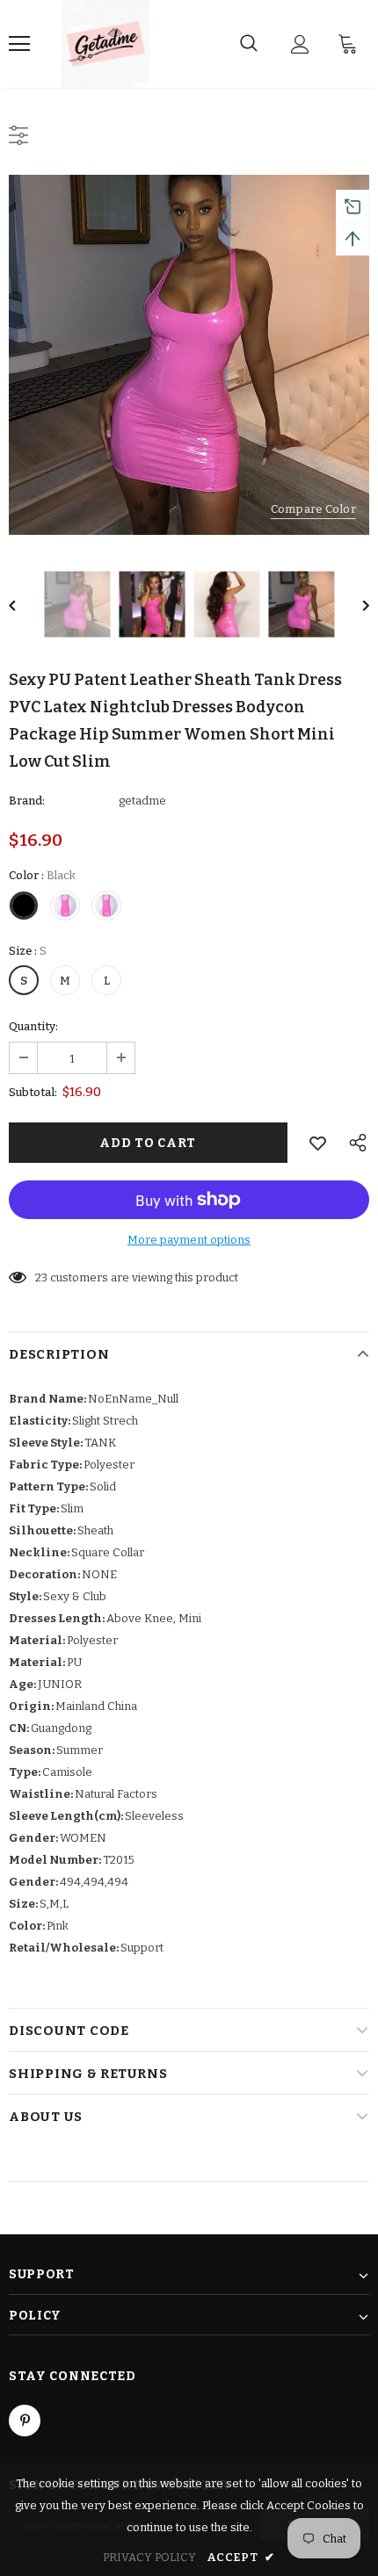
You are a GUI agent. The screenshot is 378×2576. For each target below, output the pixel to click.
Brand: (27, 801)
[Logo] (105, 44)
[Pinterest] (25, 2421)
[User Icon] (300, 44)
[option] (189, 355)
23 (41, 1277)
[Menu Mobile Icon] (19, 44)
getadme (142, 801)
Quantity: (33, 1026)
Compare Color (313, 509)
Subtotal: (33, 1092)
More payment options (189, 1240)
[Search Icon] (249, 44)
